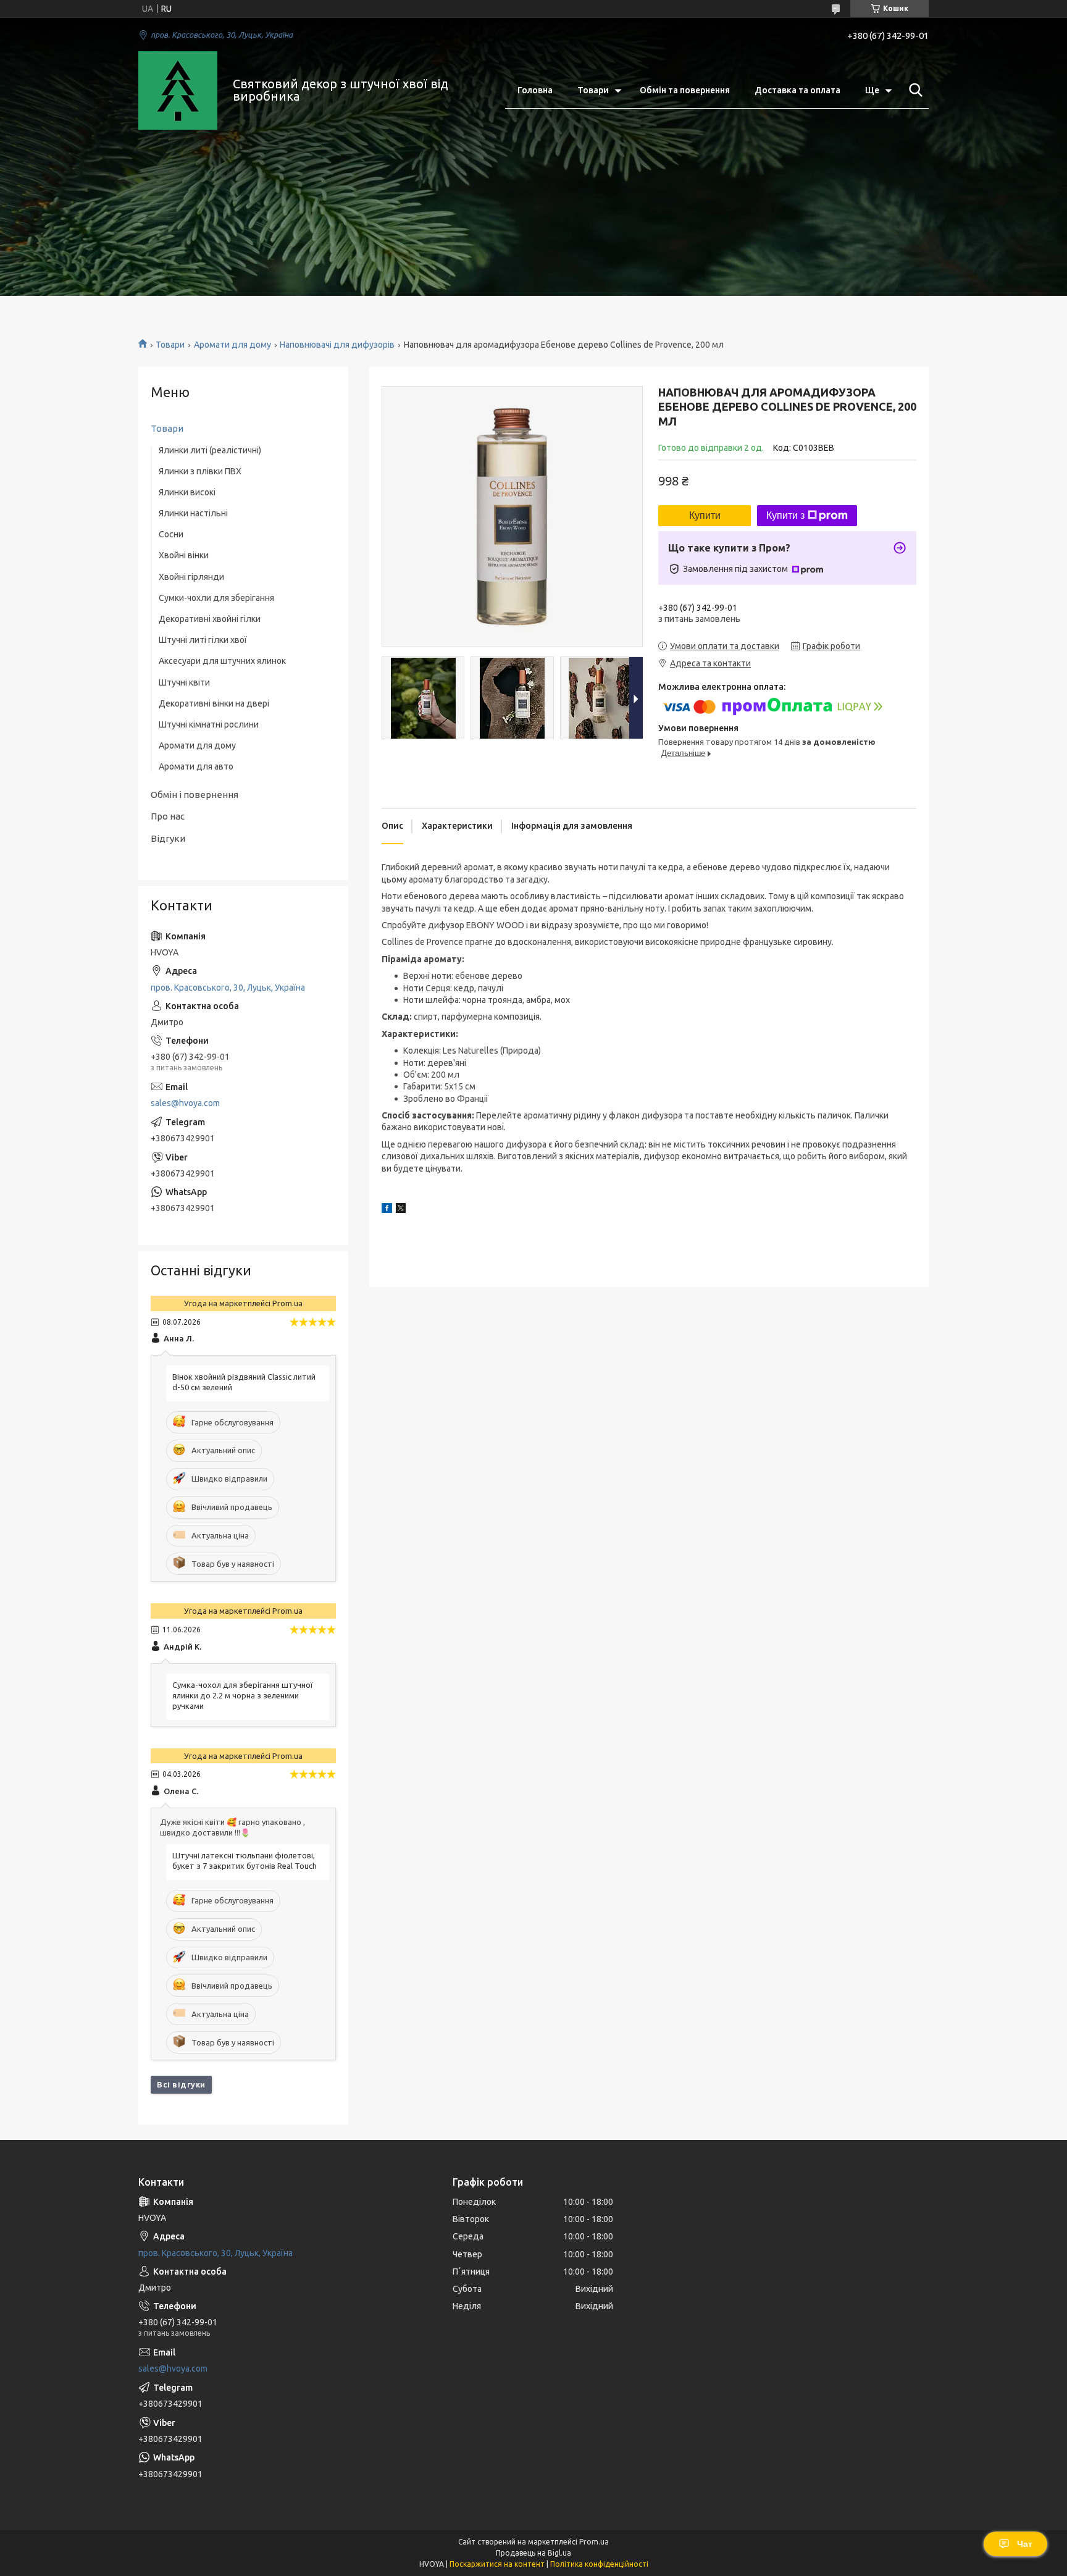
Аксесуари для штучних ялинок (222, 661)
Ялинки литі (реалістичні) (210, 450)
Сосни (171, 534)
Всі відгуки (181, 2084)
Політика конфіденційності (599, 2564)
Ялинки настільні (193, 513)
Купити (705, 515)
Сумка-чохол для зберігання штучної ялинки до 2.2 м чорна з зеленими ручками (243, 1695)
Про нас (168, 816)
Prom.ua (594, 2542)
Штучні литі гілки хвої (203, 640)
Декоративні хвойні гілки (210, 619)
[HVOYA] (178, 91)
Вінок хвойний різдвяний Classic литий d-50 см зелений (244, 1382)
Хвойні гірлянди (191, 577)
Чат (1025, 2544)
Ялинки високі (187, 492)
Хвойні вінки (184, 555)
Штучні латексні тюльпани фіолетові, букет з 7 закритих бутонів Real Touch (245, 1861)
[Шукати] (913, 90)
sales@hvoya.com (185, 1103)
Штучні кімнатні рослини (209, 724)
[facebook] (387, 1210)
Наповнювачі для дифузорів (337, 345)
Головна (535, 90)
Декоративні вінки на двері (214, 703)
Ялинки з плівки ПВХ (200, 471)
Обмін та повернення (685, 90)
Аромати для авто (196, 766)
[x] (401, 1210)
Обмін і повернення (195, 795)
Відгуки (168, 838)
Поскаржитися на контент (497, 2564)
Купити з (785, 515)
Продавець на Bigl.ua (533, 2553)
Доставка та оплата (797, 90)
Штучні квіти (184, 682)
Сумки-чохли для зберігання (216, 598)
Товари (593, 90)
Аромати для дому (232, 345)
